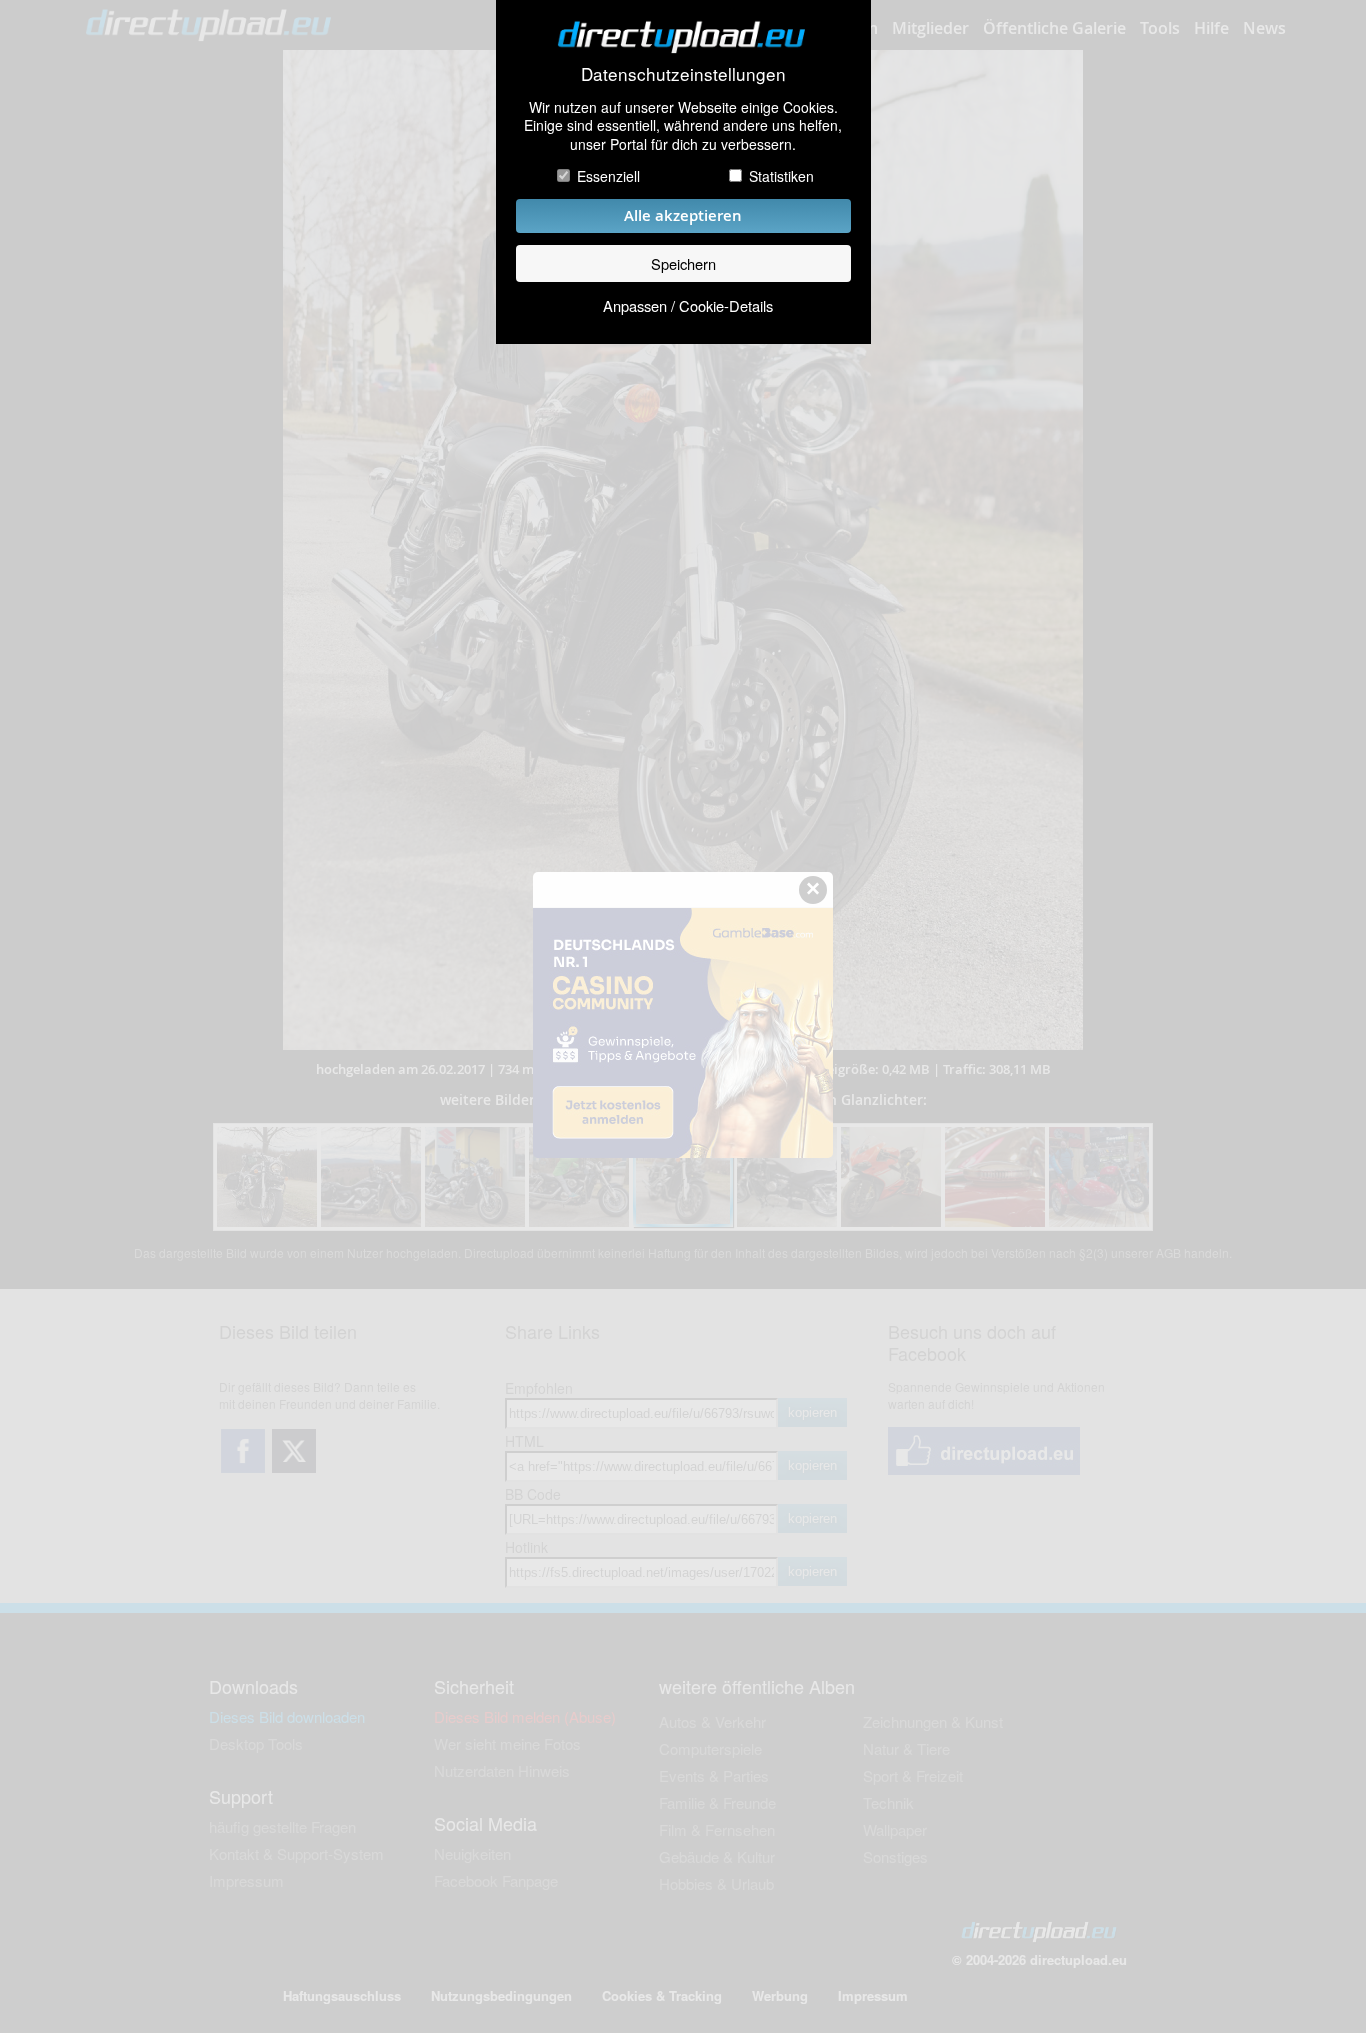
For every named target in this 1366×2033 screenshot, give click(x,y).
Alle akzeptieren (683, 215)
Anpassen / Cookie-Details (688, 305)
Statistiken (781, 176)
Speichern (683, 263)
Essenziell (608, 176)
